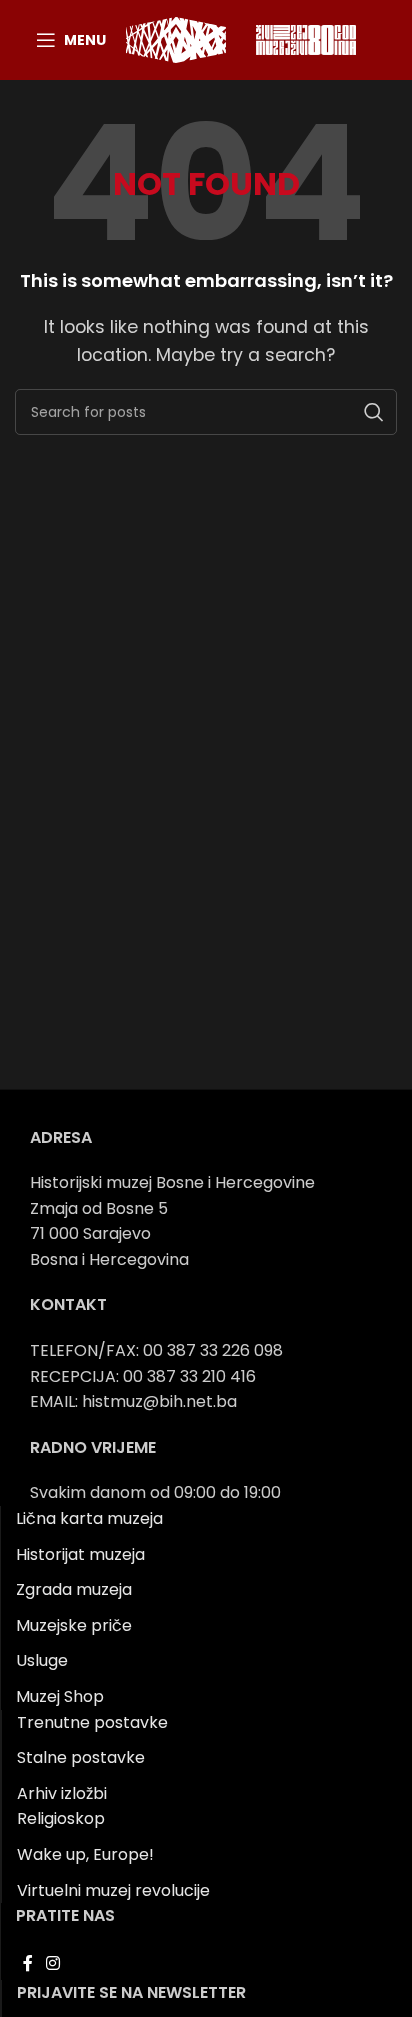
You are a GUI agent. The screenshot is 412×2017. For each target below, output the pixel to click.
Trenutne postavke (92, 1722)
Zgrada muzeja (74, 1589)
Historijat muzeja (80, 1554)
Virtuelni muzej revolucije (113, 1890)
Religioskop (61, 1818)
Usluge (42, 1660)
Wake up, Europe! (85, 1854)
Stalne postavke (81, 1757)
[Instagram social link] (52, 1964)
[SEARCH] (374, 412)
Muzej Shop (60, 1696)
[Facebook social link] (27, 1964)
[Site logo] (176, 38)
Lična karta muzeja (89, 1518)
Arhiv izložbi (62, 1793)
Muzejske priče (74, 1625)
